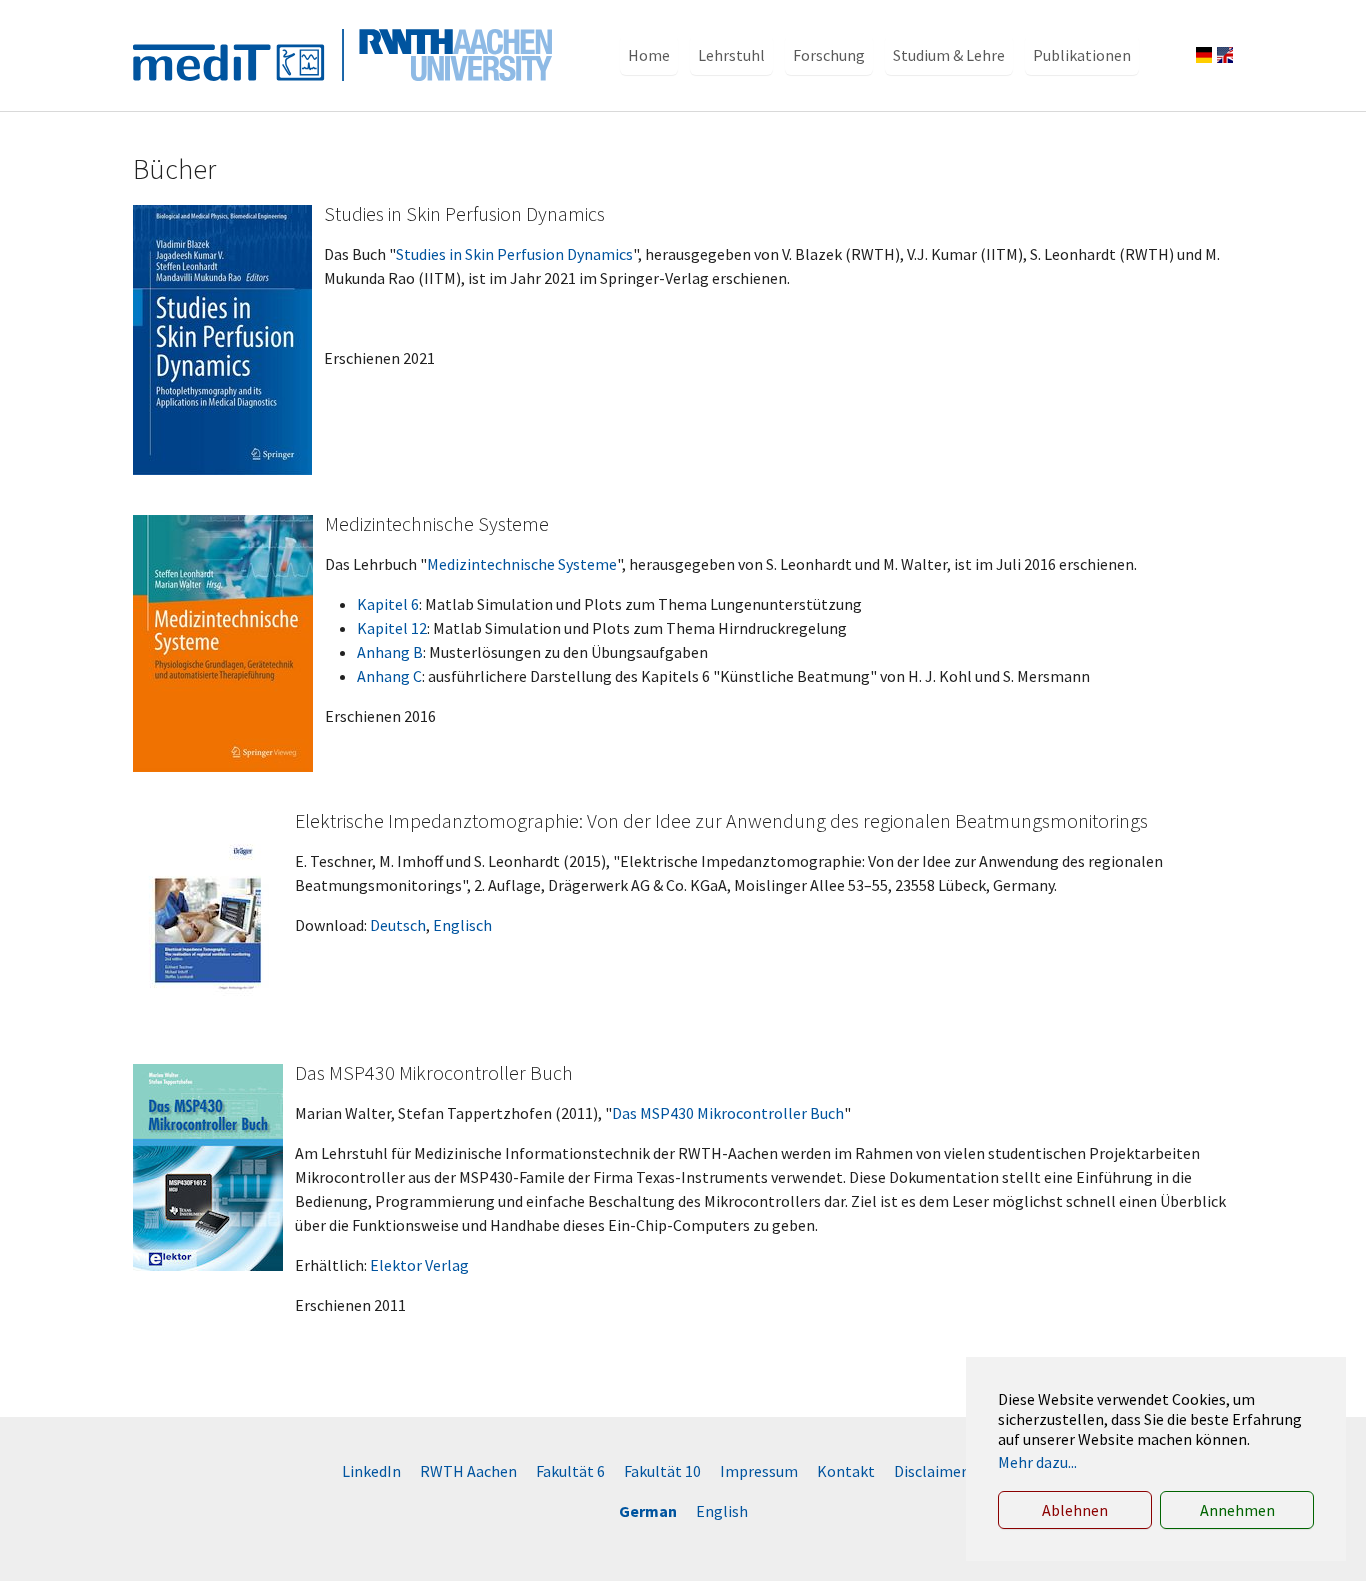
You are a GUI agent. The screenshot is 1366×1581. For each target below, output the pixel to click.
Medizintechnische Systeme (522, 564)
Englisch (462, 925)
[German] (1204, 55)
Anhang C (389, 676)
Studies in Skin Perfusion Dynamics (514, 254)
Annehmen (1237, 1510)
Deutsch (398, 925)
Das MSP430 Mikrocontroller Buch (728, 1113)
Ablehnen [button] (1075, 1510)
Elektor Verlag (419, 1265)
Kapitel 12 (392, 628)
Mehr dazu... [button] (1037, 1462)
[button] (649, 55)
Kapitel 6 (388, 604)
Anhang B (390, 652)
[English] (1225, 55)
